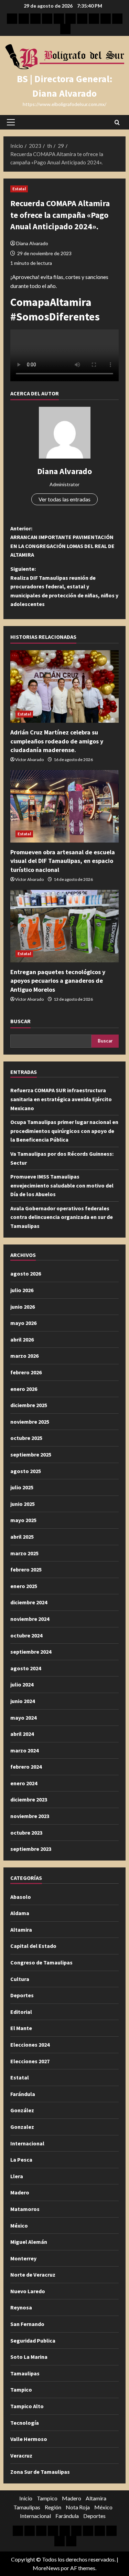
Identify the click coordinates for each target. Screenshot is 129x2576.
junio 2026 (23, 1307)
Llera (17, 2176)
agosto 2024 (26, 1668)
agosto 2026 (26, 1273)
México (19, 2226)
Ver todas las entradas (64, 499)
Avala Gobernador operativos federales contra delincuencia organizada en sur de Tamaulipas (62, 1217)
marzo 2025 (24, 1553)
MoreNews (46, 2568)
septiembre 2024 (31, 1652)
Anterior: (62, 542)
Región (53, 2507)
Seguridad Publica (33, 2340)
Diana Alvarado (32, 243)
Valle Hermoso (29, 2439)
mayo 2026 (23, 1323)
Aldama (20, 1913)
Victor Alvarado (29, 760)
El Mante (21, 2028)
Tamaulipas (25, 2373)
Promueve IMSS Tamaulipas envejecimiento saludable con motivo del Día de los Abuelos (62, 1185)
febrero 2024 (26, 1767)
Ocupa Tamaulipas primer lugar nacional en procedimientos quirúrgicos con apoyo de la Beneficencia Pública (64, 1131)
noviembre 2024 (30, 1619)
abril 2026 (22, 1339)
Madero (20, 2192)
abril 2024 (22, 1734)
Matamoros (25, 2209)
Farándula (23, 2094)
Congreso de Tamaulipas (41, 1962)
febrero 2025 (26, 1569)
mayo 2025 (23, 1520)
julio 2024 (22, 1684)
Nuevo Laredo (28, 2291)
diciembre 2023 (29, 1799)
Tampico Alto (27, 2406)
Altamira (21, 1930)
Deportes (22, 1995)
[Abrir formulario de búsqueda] (117, 122)
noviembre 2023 (30, 1816)
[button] (11, 122)
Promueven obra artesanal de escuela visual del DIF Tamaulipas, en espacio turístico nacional (63, 861)
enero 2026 (24, 1389)
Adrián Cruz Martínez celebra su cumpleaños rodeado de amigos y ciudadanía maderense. (57, 741)
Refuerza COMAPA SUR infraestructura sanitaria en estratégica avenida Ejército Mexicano (61, 1099)
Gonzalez (22, 2127)
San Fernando (27, 2324)
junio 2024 (23, 1701)
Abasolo (21, 1897)
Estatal (19, 189)
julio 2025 (22, 1487)
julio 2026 (22, 1290)
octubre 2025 (26, 1438)
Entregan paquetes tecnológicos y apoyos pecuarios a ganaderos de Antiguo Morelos (58, 981)
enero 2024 (24, 1783)
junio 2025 (23, 1504)
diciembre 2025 (29, 1405)
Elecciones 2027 (30, 2061)
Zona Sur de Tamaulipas (40, 2472)
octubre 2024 (26, 1635)
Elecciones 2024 (30, 2045)
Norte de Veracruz (33, 2275)
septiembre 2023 (31, 1849)
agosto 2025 (26, 1471)
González (22, 2110)
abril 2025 (22, 1537)
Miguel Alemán (29, 2242)
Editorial (21, 2012)
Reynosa (21, 2307)
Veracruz (21, 2455)
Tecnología (25, 2423)
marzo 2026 (24, 1356)
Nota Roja (78, 2507)
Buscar (20, 1021)
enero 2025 (24, 1586)
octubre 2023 (26, 1833)
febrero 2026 (26, 1372)
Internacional (27, 2143)
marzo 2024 (24, 1750)
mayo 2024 (23, 1718)
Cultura (20, 1979)
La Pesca (21, 2160)
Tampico (21, 2390)
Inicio (26, 2498)
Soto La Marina (29, 2357)
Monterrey (23, 2258)
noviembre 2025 (30, 1422)
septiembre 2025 (31, 1454)
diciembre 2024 (29, 1602)
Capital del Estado (33, 1946)
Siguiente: (64, 586)
